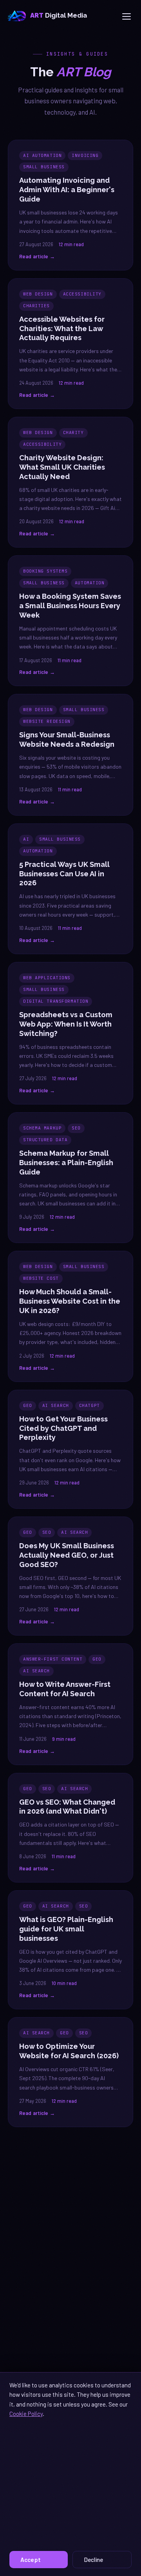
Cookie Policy (26, 2414)
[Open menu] (127, 16)
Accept (31, 2560)
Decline (93, 2560)
